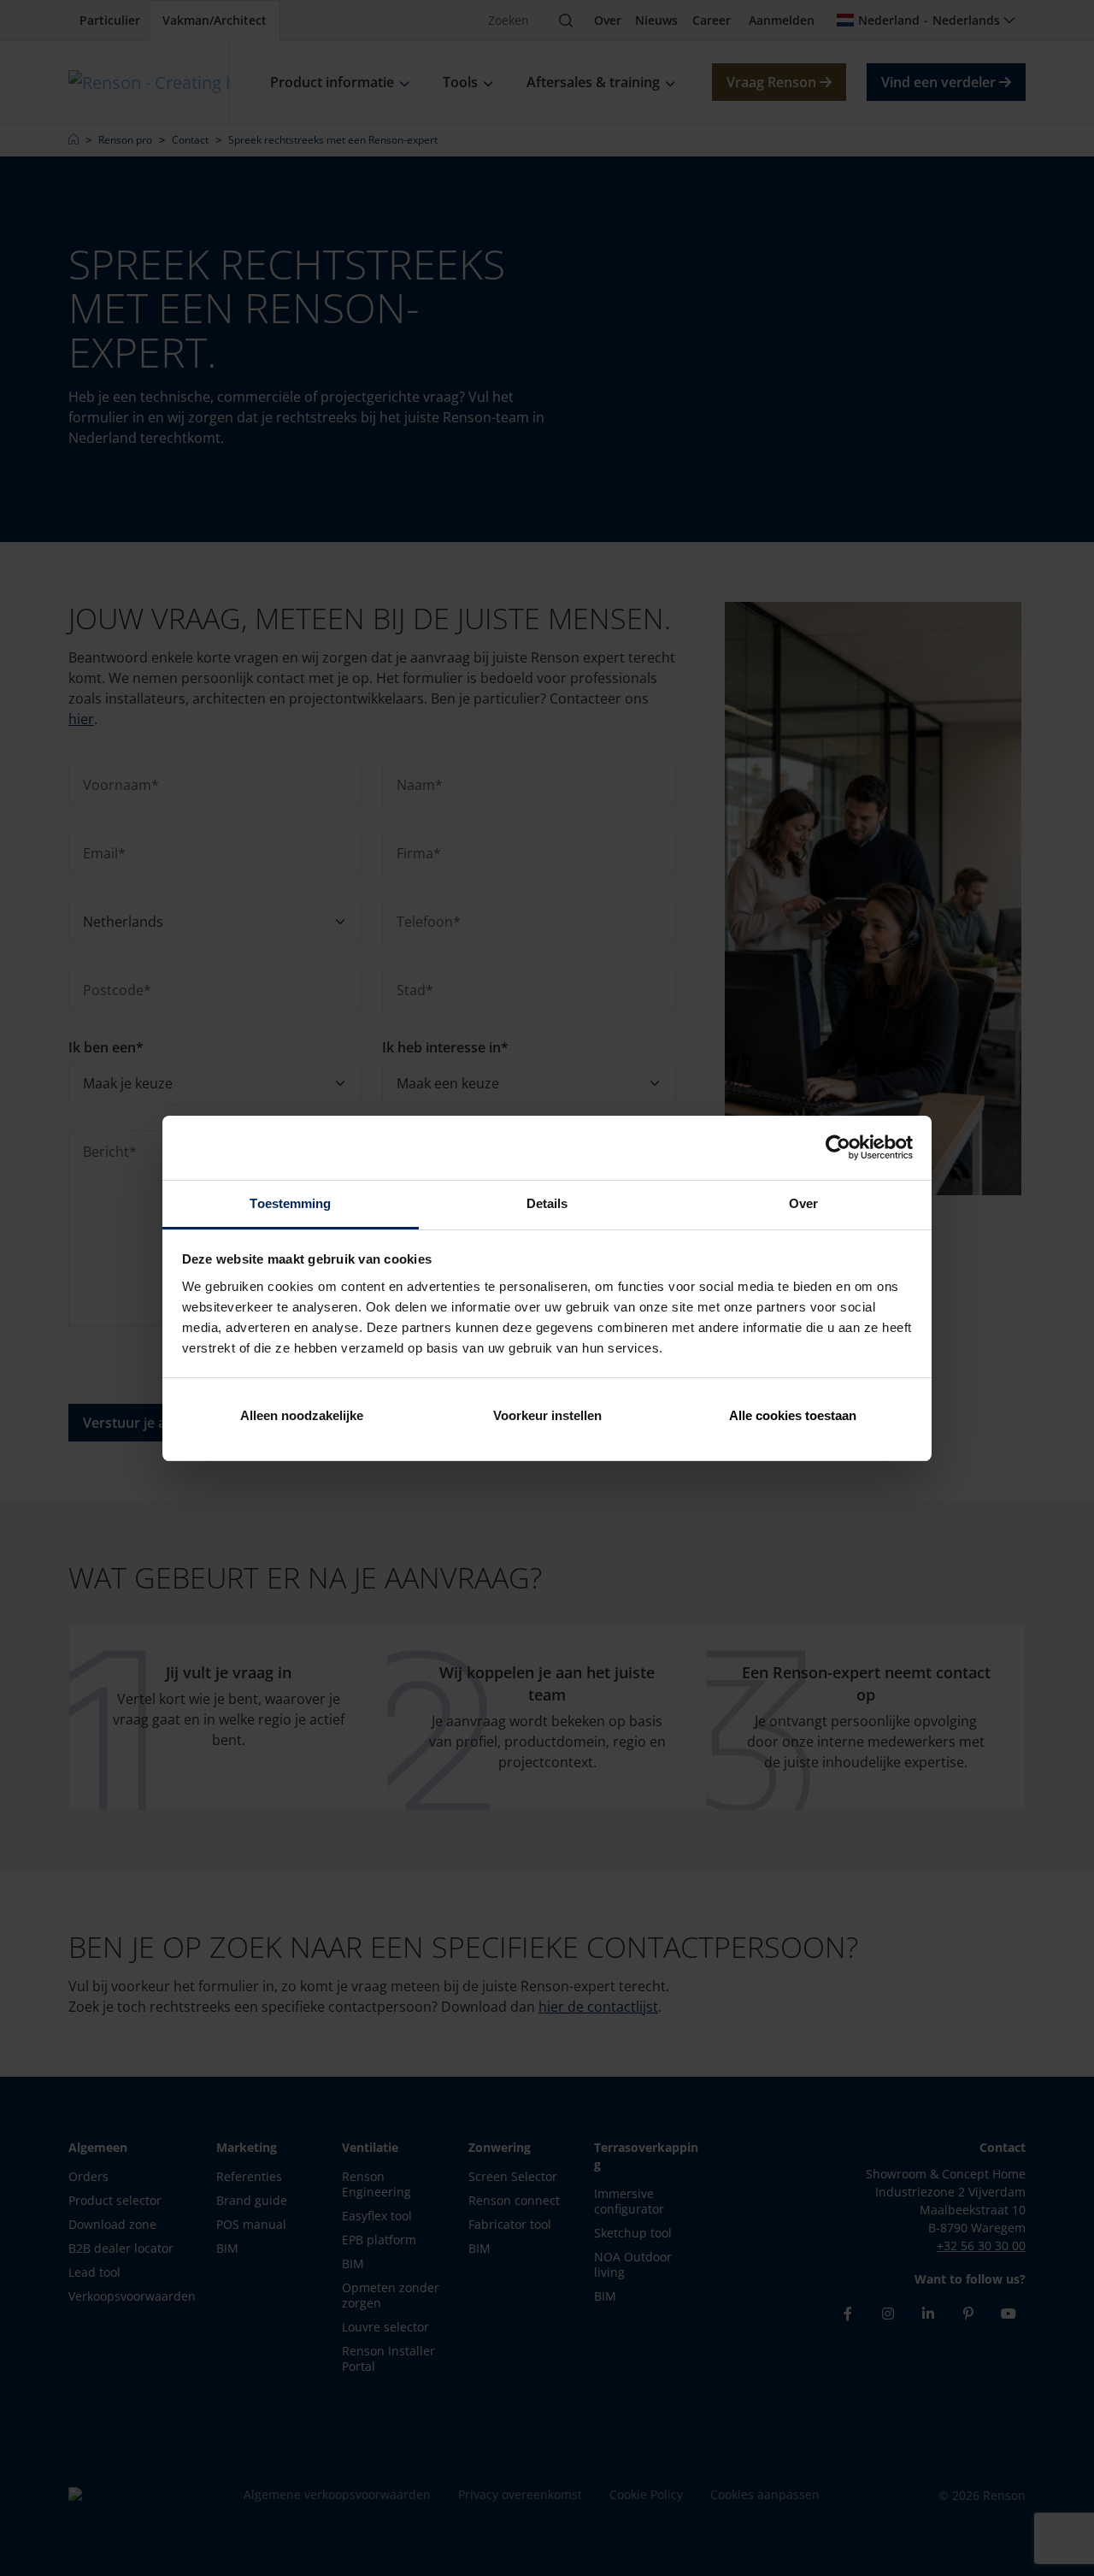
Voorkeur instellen (547, 1415)
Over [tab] (803, 1203)
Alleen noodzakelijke (302, 1415)
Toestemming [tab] (290, 1203)
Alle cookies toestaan (793, 1415)
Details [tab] (547, 1203)
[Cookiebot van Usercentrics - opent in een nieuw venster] (838, 1147)
